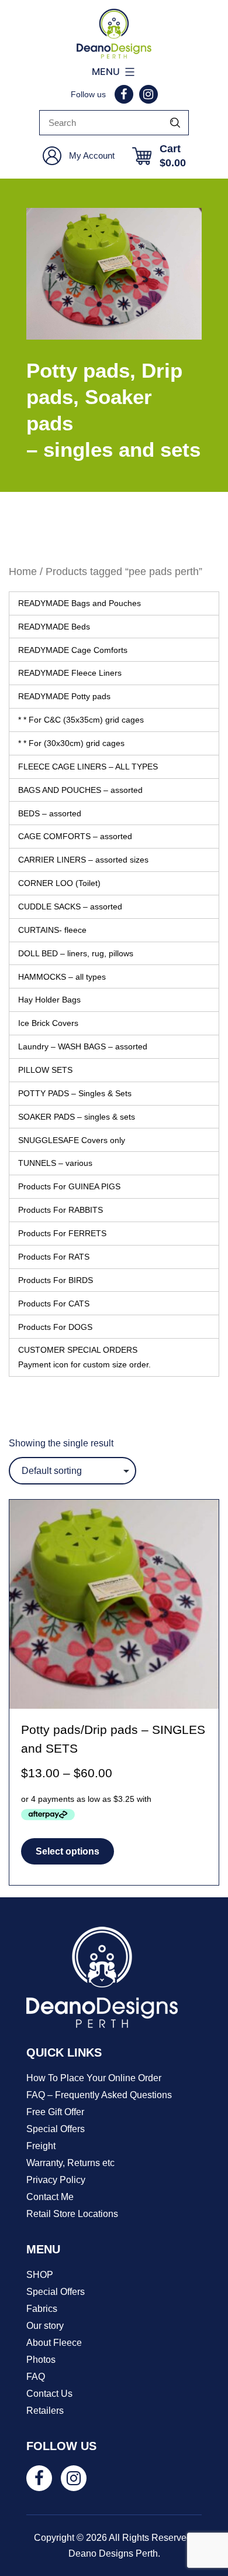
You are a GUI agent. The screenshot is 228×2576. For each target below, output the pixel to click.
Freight (41, 2146)
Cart (173, 156)
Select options (68, 1851)
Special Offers (56, 2129)
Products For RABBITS (61, 1210)
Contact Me (50, 2197)
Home (23, 571)
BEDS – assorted (50, 813)
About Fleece (54, 2343)
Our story (45, 2326)
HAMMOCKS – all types (62, 977)
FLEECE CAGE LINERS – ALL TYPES (88, 767)
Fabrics (42, 2309)
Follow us (88, 94)
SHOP (40, 2275)
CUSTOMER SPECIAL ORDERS (84, 1357)
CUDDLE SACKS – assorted (70, 906)
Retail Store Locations (72, 2214)
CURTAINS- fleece (52, 930)
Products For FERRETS (62, 1233)
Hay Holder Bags (49, 1000)
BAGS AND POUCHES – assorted (80, 790)
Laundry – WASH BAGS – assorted (83, 1046)
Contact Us (49, 2394)
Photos (41, 2360)
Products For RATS (54, 1257)
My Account (92, 155)
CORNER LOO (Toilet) (59, 883)
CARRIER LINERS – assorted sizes (83, 860)
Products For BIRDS (56, 1280)
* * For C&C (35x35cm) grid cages (81, 720)
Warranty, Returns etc (70, 2163)
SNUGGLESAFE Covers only (72, 1140)
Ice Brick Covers (48, 1023)
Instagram (148, 94)
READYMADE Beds (54, 627)
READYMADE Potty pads (64, 696)
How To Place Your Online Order (94, 2078)
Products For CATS (54, 1304)
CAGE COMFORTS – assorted (75, 836)
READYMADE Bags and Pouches (80, 603)
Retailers (45, 2411)
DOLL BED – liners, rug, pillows (76, 953)
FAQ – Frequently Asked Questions (99, 2095)
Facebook (124, 94)
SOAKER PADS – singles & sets (77, 1117)
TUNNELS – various (55, 1163)
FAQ (36, 2377)
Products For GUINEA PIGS (69, 1186)
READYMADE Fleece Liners (70, 673)
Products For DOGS (55, 1327)
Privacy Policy (56, 2180)
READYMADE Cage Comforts (73, 650)
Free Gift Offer (55, 2112)
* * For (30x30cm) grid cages (71, 743)
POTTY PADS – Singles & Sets (75, 1093)
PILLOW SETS (45, 1070)
